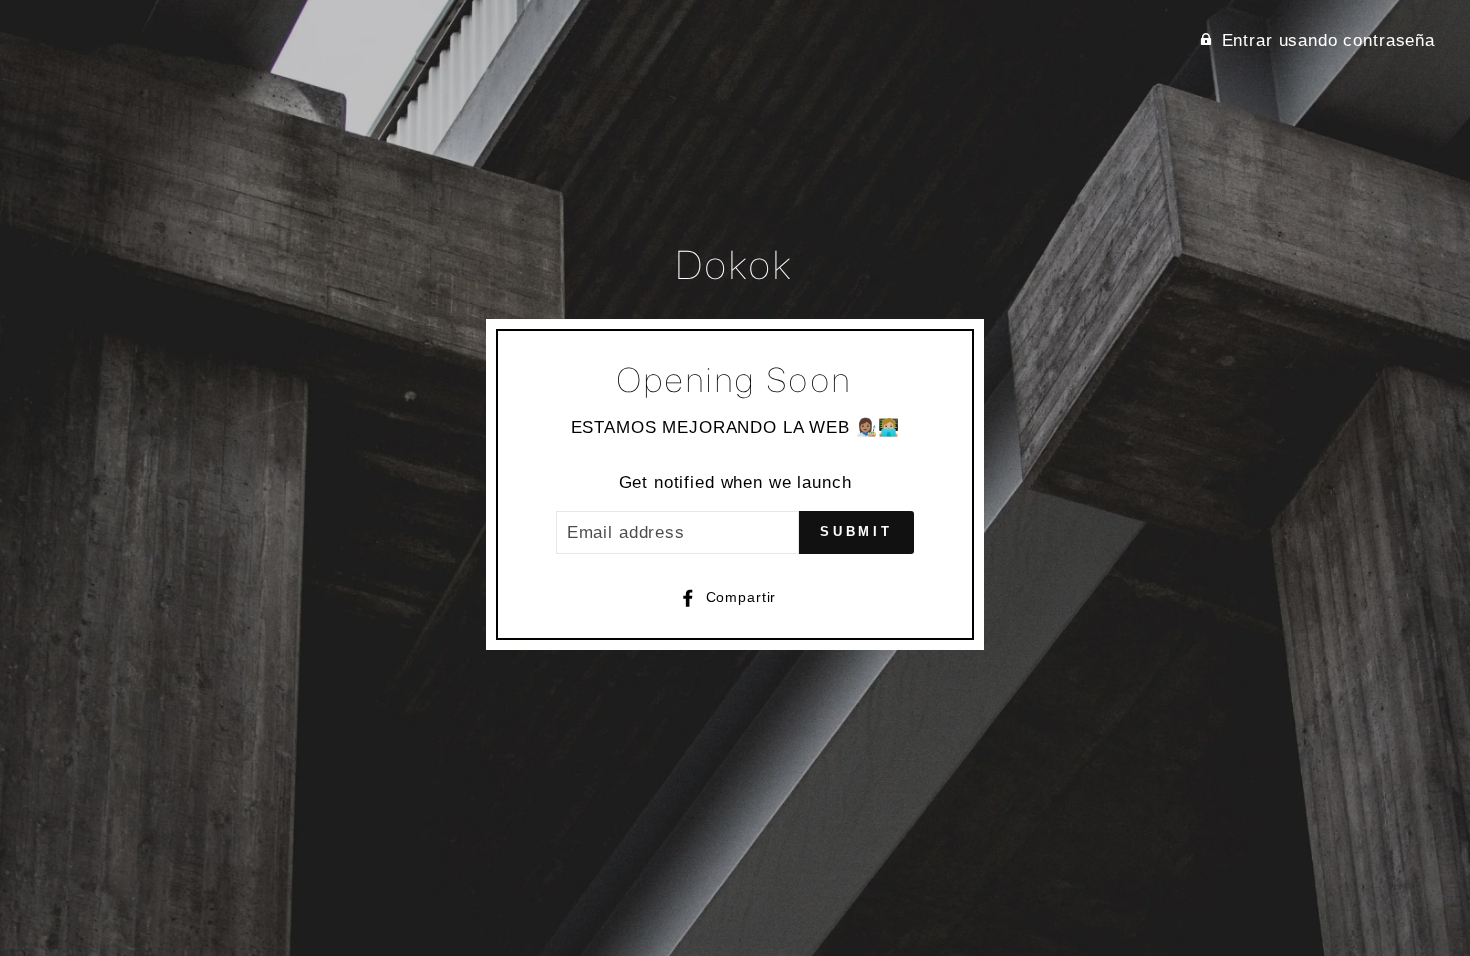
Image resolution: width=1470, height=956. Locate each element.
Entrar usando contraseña (1328, 40)
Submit (856, 531)
